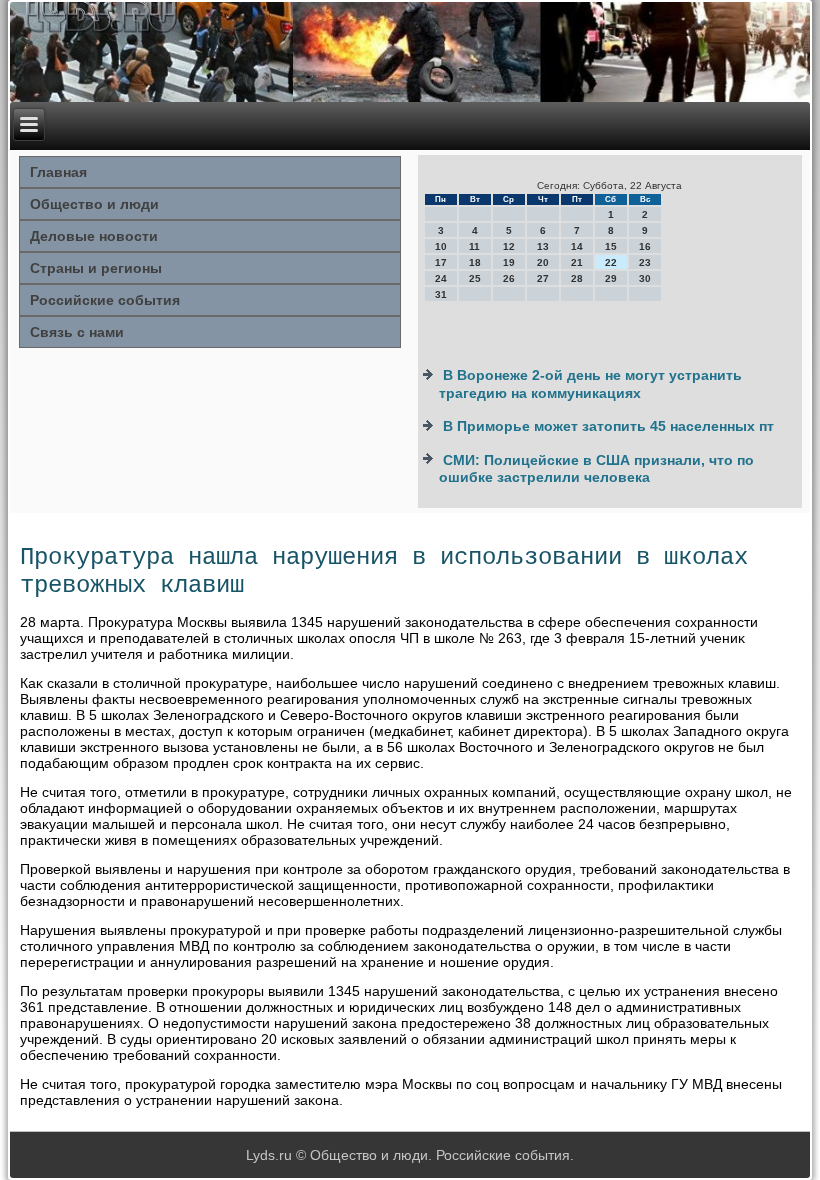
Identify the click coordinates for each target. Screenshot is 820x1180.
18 (475, 262)
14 (577, 246)
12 (509, 246)
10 (441, 246)
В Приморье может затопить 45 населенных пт (608, 426)
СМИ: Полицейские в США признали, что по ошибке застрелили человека (596, 469)
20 (543, 262)
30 (645, 278)
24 (441, 278)
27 (543, 278)
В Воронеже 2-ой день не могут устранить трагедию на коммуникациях (590, 384)
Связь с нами (77, 332)
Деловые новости (94, 236)
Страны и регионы (96, 268)
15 (611, 246)
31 (441, 294)
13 (543, 246)
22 (611, 262)
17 (441, 262)
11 (474, 246)
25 (475, 278)
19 (509, 262)
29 (611, 278)
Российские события (105, 300)
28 (577, 278)
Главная (58, 172)
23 (645, 262)
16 (645, 246)
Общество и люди (94, 204)
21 (577, 262)
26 (509, 278)
